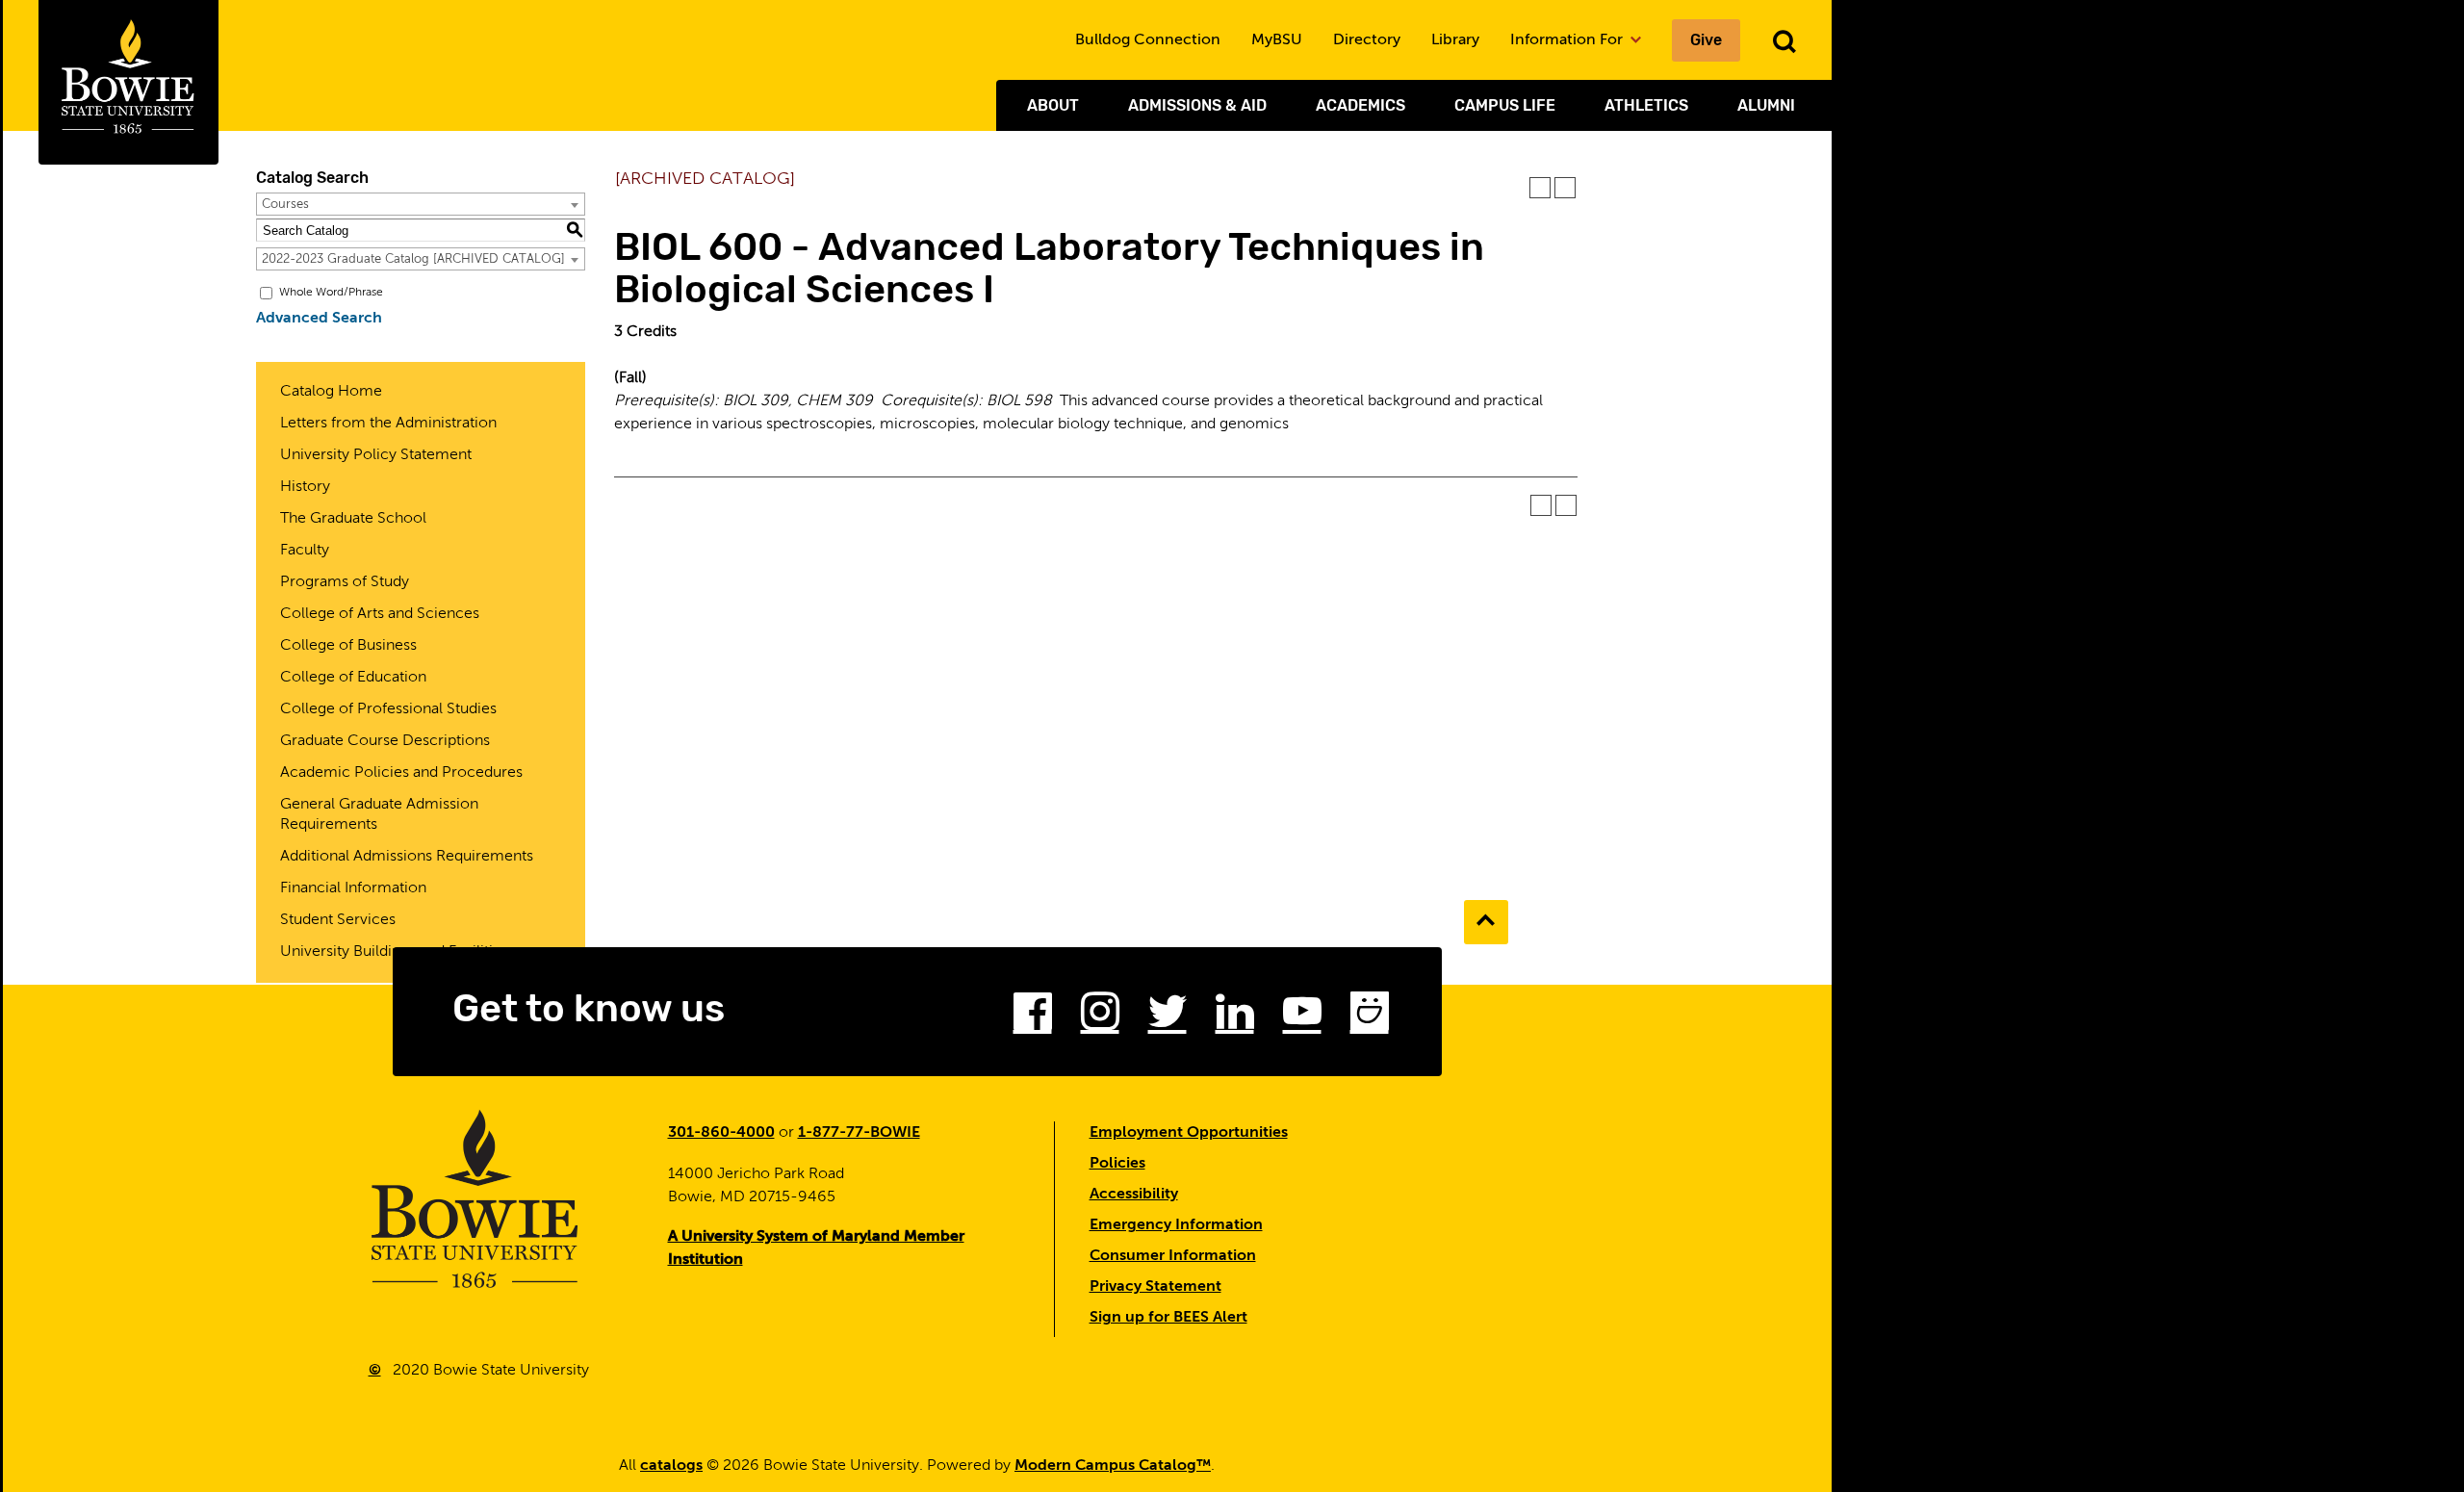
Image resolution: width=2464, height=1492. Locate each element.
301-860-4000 (721, 1133)
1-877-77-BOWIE (859, 1133)
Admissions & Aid (1197, 105)
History (305, 487)
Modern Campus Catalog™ (1113, 1466)
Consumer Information (1173, 1256)
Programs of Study (345, 582)
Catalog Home (331, 392)
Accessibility (1134, 1195)
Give (1706, 40)
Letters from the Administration (388, 424)
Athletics (1646, 105)
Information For (1568, 40)
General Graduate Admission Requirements (379, 815)
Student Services (338, 920)
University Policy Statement (376, 455)
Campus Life (1505, 105)
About (1053, 105)
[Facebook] (1033, 1017)
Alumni (1766, 105)
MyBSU (1277, 40)
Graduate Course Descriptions (385, 741)
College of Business (348, 646)
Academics (1360, 105)
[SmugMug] (1370, 1017)
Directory (1367, 40)
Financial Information (353, 888)
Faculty (305, 551)
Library (1455, 40)
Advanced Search (319, 319)
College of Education (353, 678)
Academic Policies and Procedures (401, 773)
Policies (1117, 1164)
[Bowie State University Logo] (128, 82)
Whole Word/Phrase (331, 293)
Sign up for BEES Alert (1168, 1318)
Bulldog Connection (1148, 40)
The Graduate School (353, 519)
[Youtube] (1302, 1017)
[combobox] (421, 204)
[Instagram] (1100, 1017)
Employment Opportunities (1189, 1133)
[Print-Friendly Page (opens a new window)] (1540, 188)
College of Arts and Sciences (380, 614)
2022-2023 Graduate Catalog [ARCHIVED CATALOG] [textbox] (413, 259)
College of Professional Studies (388, 709)
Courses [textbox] (285, 205)
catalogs (671, 1466)
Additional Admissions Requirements (407, 857)
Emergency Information (1176, 1225)
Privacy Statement (1155, 1287)
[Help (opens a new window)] (1565, 188)
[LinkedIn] (1235, 1017)
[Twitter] (1168, 1017)
